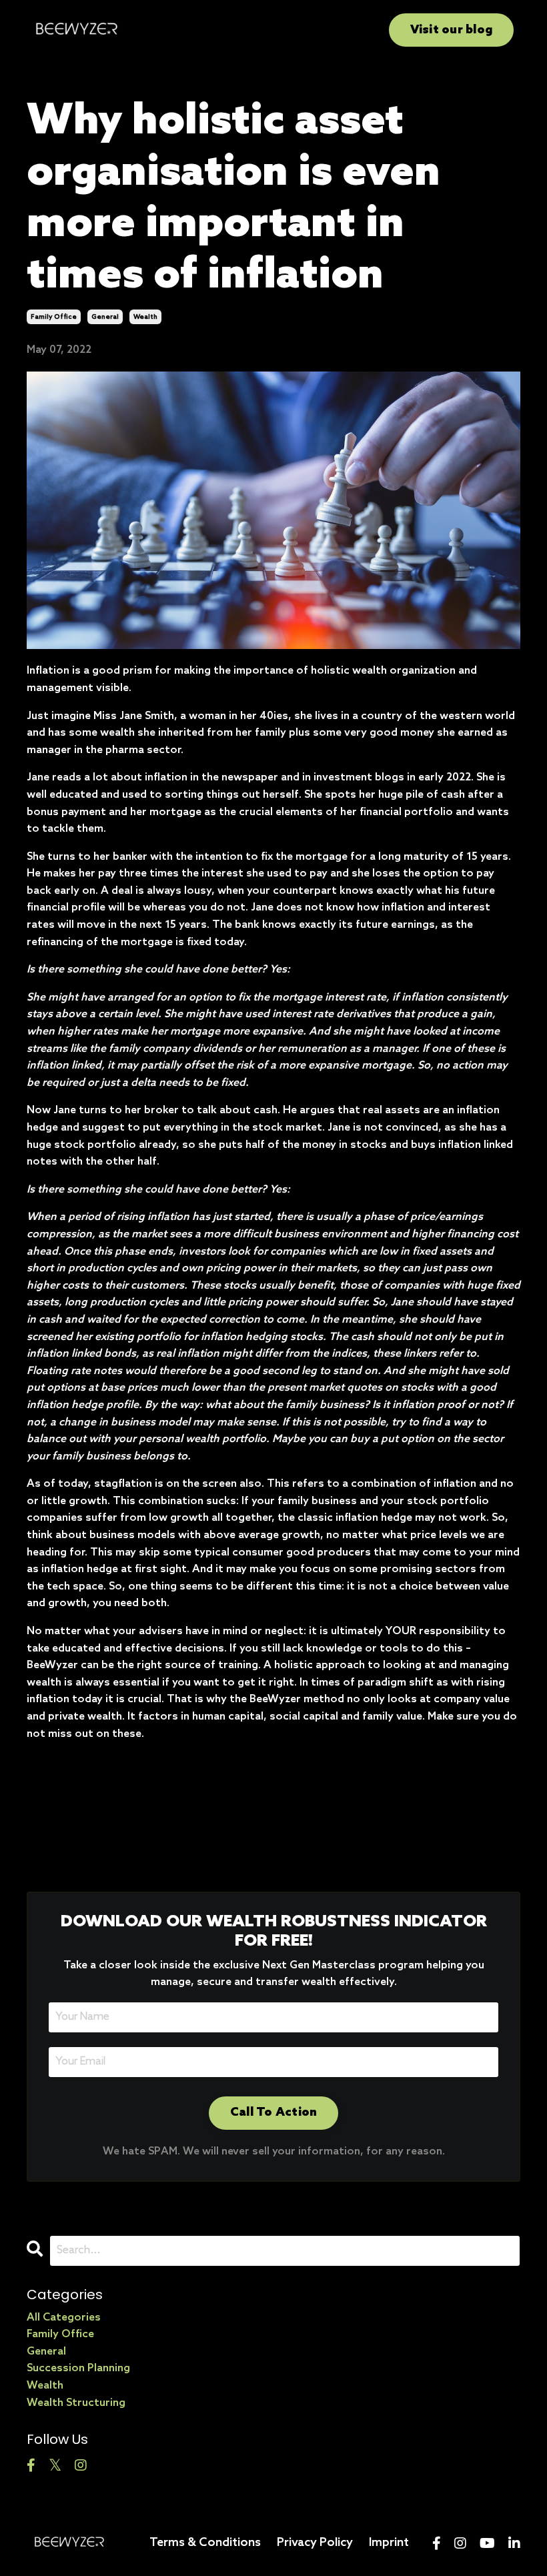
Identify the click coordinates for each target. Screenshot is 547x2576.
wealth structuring (76, 2403)
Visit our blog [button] (452, 30)
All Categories (64, 2318)
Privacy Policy (315, 2543)
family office (54, 317)
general (105, 317)
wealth (145, 317)
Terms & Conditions (205, 2543)
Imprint (389, 2543)
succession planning (78, 2368)
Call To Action (274, 2112)
